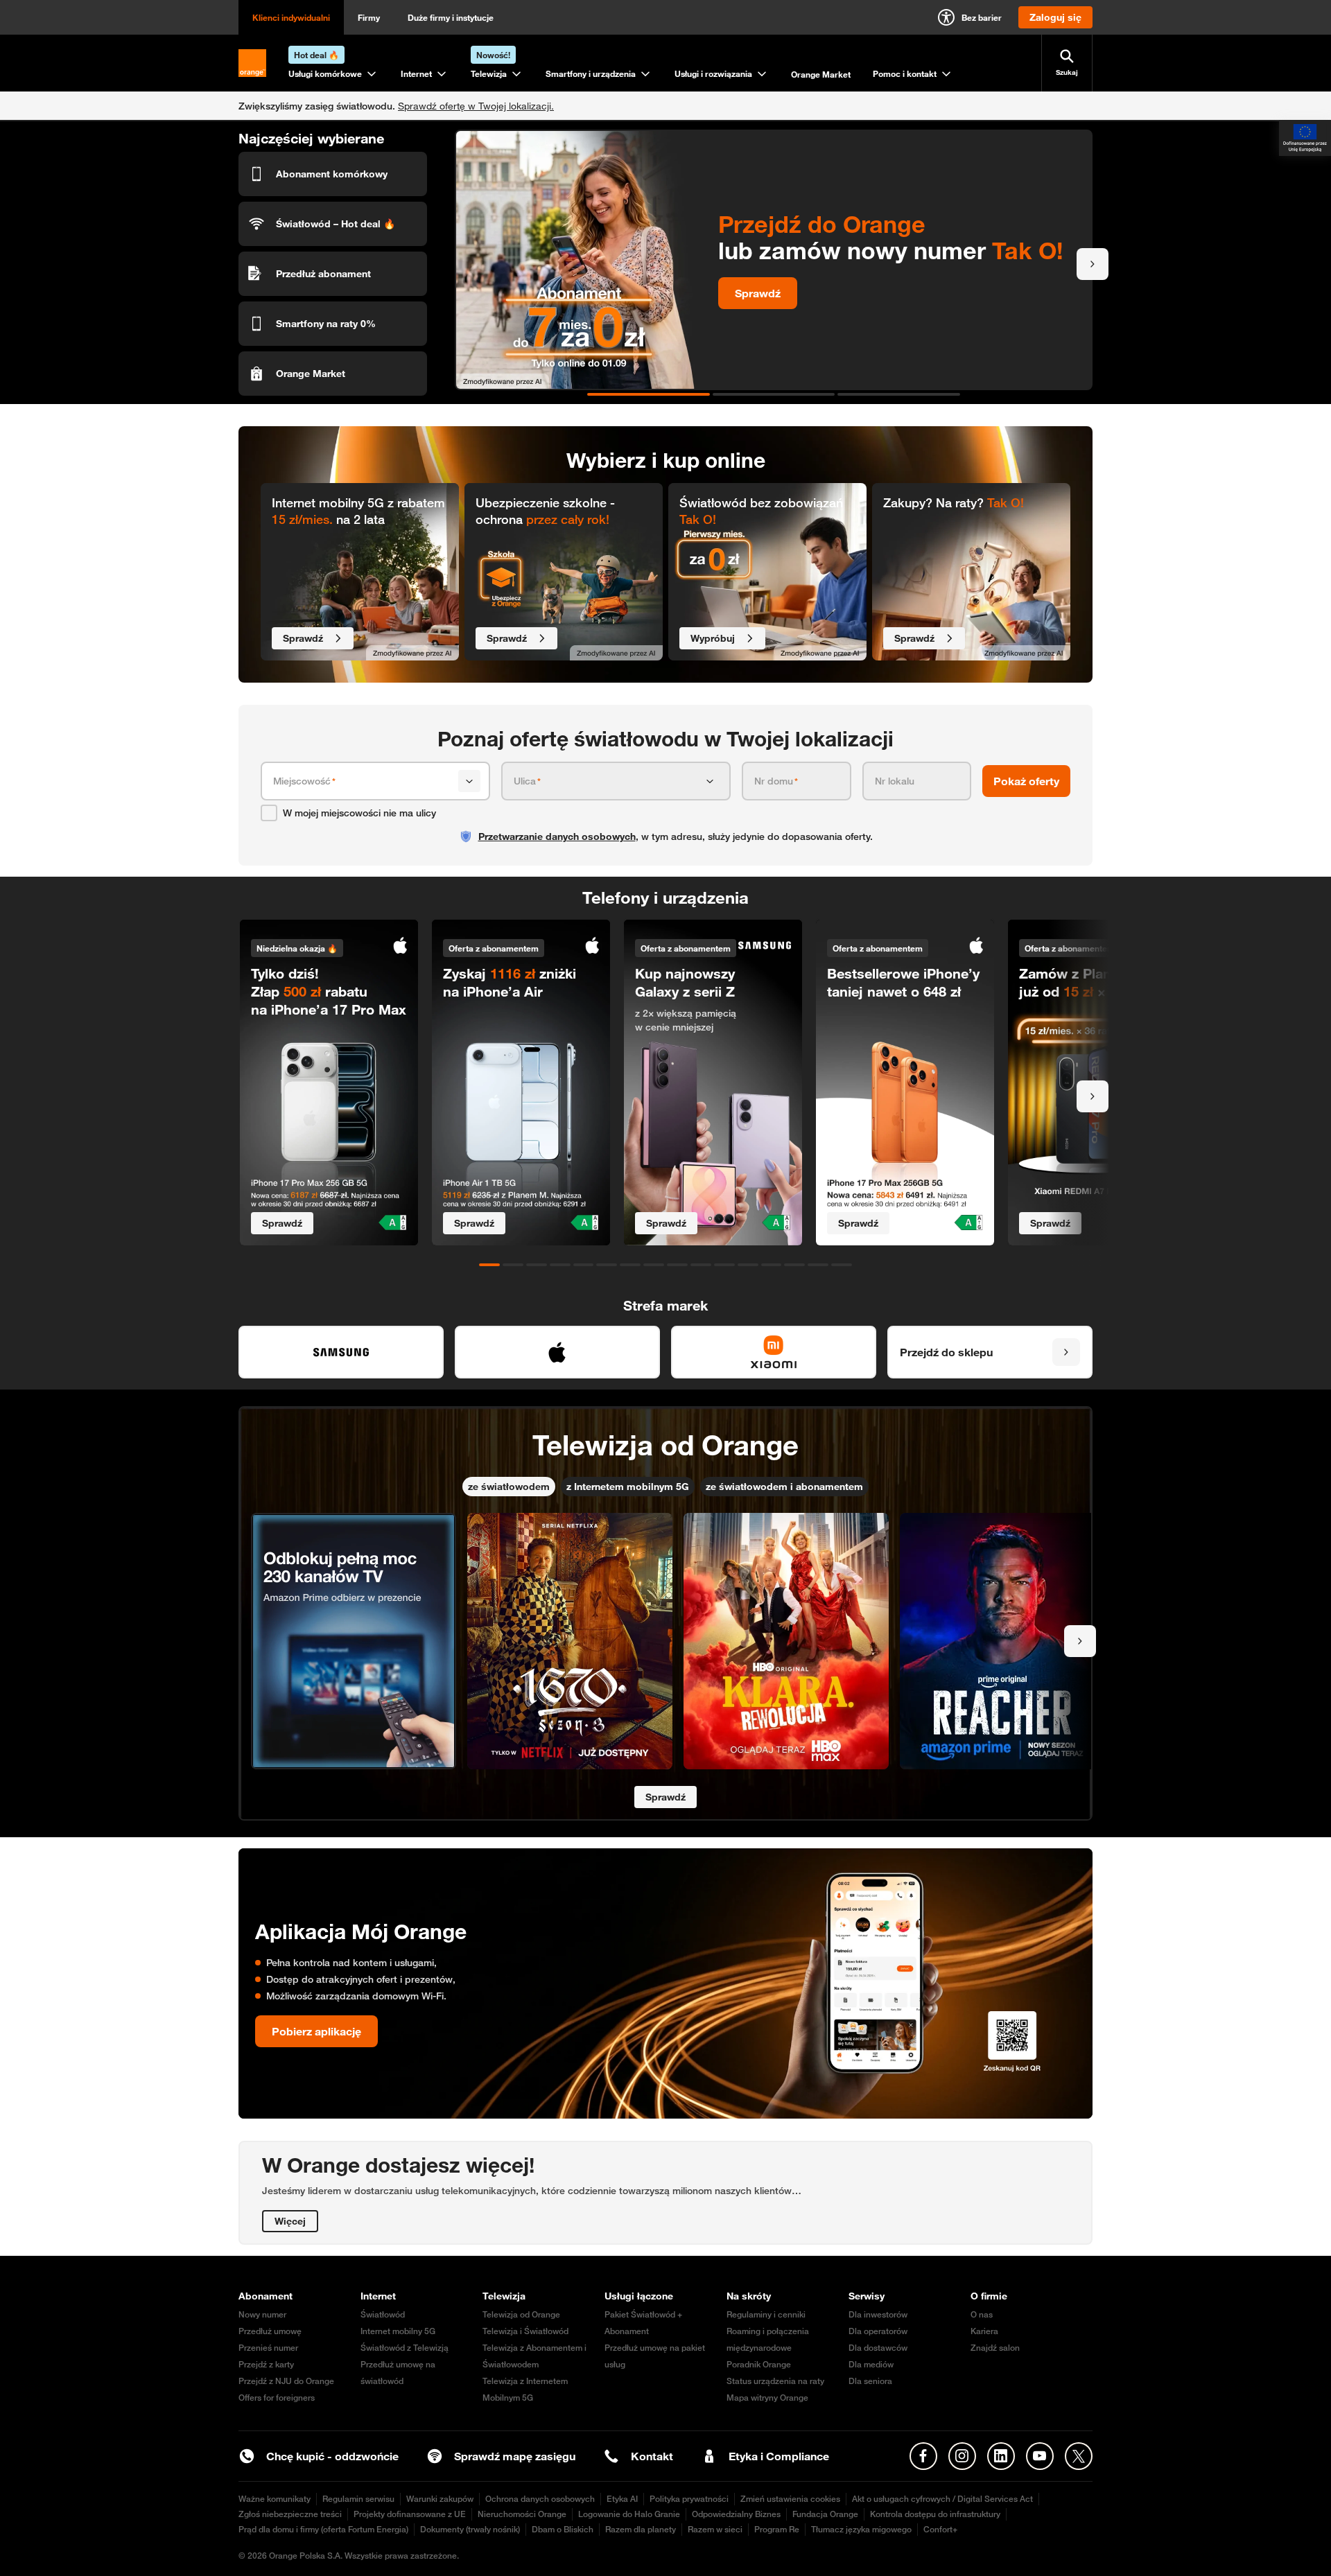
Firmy (369, 17)
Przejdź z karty (266, 2364)
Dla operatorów (878, 2331)
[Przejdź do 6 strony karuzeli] (607, 1265)
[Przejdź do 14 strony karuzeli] (794, 1265)
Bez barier (982, 17)
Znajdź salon (995, 2348)
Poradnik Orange (759, 2364)
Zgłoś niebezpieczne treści (290, 2514)
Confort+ (940, 2529)
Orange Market (821, 74)
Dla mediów (871, 2364)
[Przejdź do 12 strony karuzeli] (748, 1265)
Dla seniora (870, 2381)
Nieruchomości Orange (522, 2514)
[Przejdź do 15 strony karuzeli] (818, 1265)
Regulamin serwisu (358, 2499)
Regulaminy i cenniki (766, 2314)
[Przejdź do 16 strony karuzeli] (842, 1265)
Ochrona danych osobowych (540, 2499)
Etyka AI (622, 2499)
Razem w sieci (715, 2529)
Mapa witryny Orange (767, 2398)
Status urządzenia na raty (775, 2381)
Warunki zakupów (440, 2499)
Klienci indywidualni (291, 17)
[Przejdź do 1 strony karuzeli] (649, 394)
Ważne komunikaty (275, 2499)
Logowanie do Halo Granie (629, 2514)
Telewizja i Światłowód (525, 2331)
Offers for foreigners (277, 2398)
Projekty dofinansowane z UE (410, 2514)
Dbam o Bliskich (563, 2529)
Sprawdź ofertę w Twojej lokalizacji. (476, 106)
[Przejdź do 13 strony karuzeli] (772, 1265)
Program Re (777, 2529)
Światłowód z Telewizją (404, 2348)
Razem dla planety (641, 2529)
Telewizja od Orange (521, 2314)
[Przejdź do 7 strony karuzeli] (630, 1265)
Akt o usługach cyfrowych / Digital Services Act (942, 2499)
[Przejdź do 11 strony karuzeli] (724, 1265)
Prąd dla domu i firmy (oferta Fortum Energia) (323, 2529)
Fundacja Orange (825, 2514)
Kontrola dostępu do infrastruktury (935, 2514)
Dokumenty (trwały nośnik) (470, 2529)
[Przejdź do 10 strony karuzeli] (701, 1265)
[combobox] (363, 781)
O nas (982, 2314)
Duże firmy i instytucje (451, 17)
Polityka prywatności (689, 2499)
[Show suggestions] (469, 781)
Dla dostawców (878, 2348)
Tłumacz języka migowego (861, 2529)
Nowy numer (262, 2314)
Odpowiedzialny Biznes (736, 2514)
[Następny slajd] (1093, 264)
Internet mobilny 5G (398, 2331)
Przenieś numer (268, 2348)
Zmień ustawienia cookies (790, 2499)
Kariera (984, 2331)
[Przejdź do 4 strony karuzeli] (560, 1265)
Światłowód (383, 2314)
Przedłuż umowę (270, 2331)
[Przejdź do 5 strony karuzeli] (584, 1265)
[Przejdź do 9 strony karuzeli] (677, 1265)
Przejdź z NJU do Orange (286, 2381)
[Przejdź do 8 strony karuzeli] (654, 1265)
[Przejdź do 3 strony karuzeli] (899, 394)
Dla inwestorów (878, 2314)
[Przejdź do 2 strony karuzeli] (774, 394)
